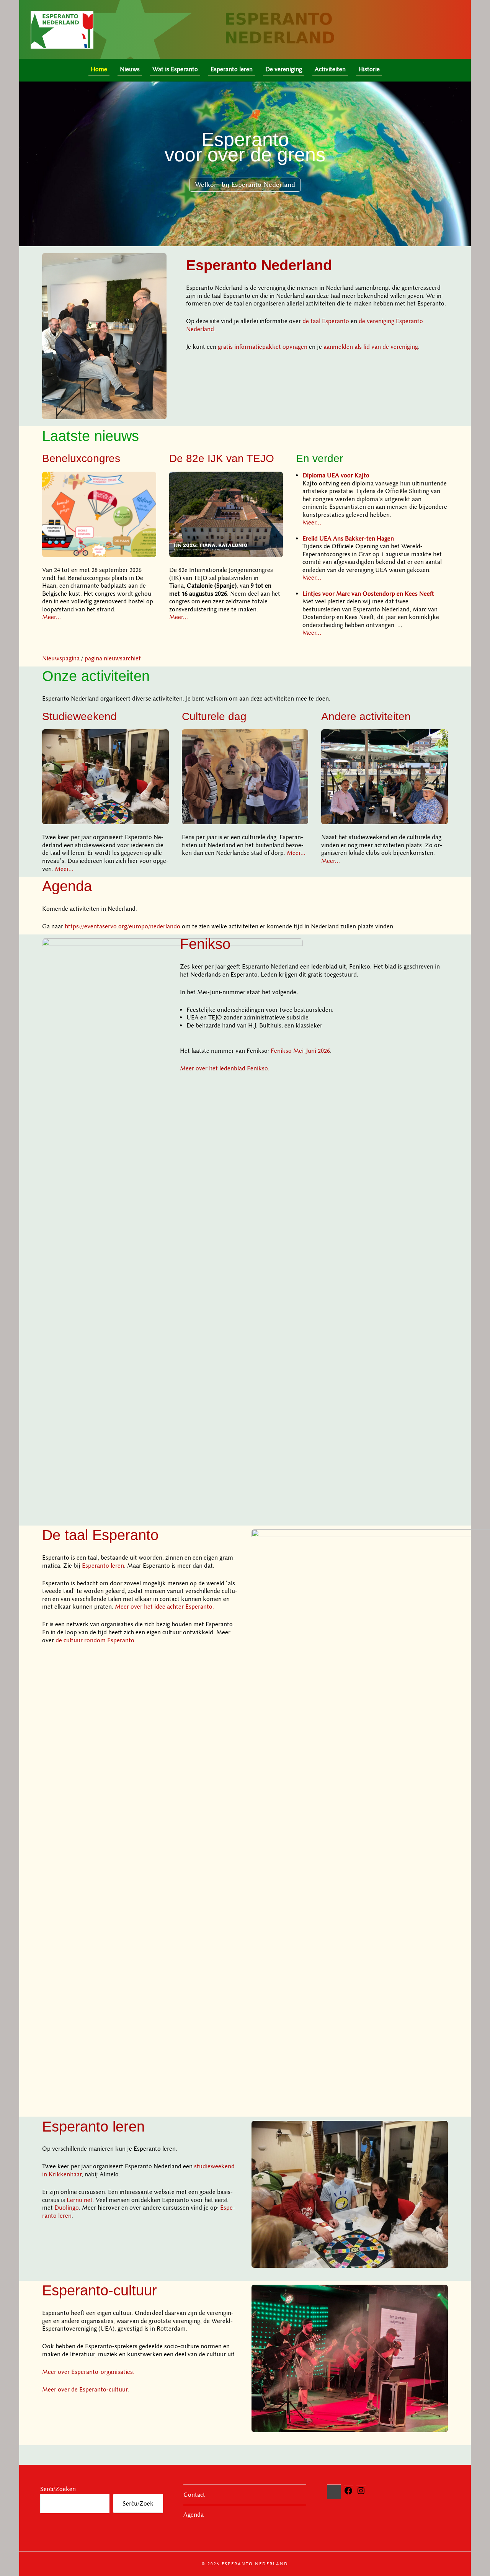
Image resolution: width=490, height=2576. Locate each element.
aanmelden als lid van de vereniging (371, 347)
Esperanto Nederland (259, 265)
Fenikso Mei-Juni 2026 (300, 1051)
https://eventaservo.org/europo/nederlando (122, 926)
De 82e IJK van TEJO (222, 458)
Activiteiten (330, 69)
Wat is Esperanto (175, 69)
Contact (194, 2495)
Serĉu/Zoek (138, 2504)
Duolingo (67, 2208)
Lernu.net (80, 2200)
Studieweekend (79, 716)
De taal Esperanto (100, 1535)
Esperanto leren (232, 69)
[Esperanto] (396, 71)
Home (99, 69)
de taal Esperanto (326, 321)
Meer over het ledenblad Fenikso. (225, 1068)
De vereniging (284, 69)
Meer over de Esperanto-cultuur (85, 2390)
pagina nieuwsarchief (113, 658)
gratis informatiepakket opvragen (263, 347)
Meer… (51, 617)
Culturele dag (214, 716)
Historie (369, 69)
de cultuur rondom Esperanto (95, 1640)
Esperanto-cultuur (100, 2290)
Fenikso (205, 944)
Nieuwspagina (61, 658)
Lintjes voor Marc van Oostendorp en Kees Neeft (368, 594)
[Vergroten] (157, 263)
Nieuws (130, 69)
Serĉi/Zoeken (58, 2489)
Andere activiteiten (366, 716)
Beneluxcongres (81, 458)
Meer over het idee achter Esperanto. (164, 1607)
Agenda (67, 886)
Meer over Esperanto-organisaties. (88, 2372)
